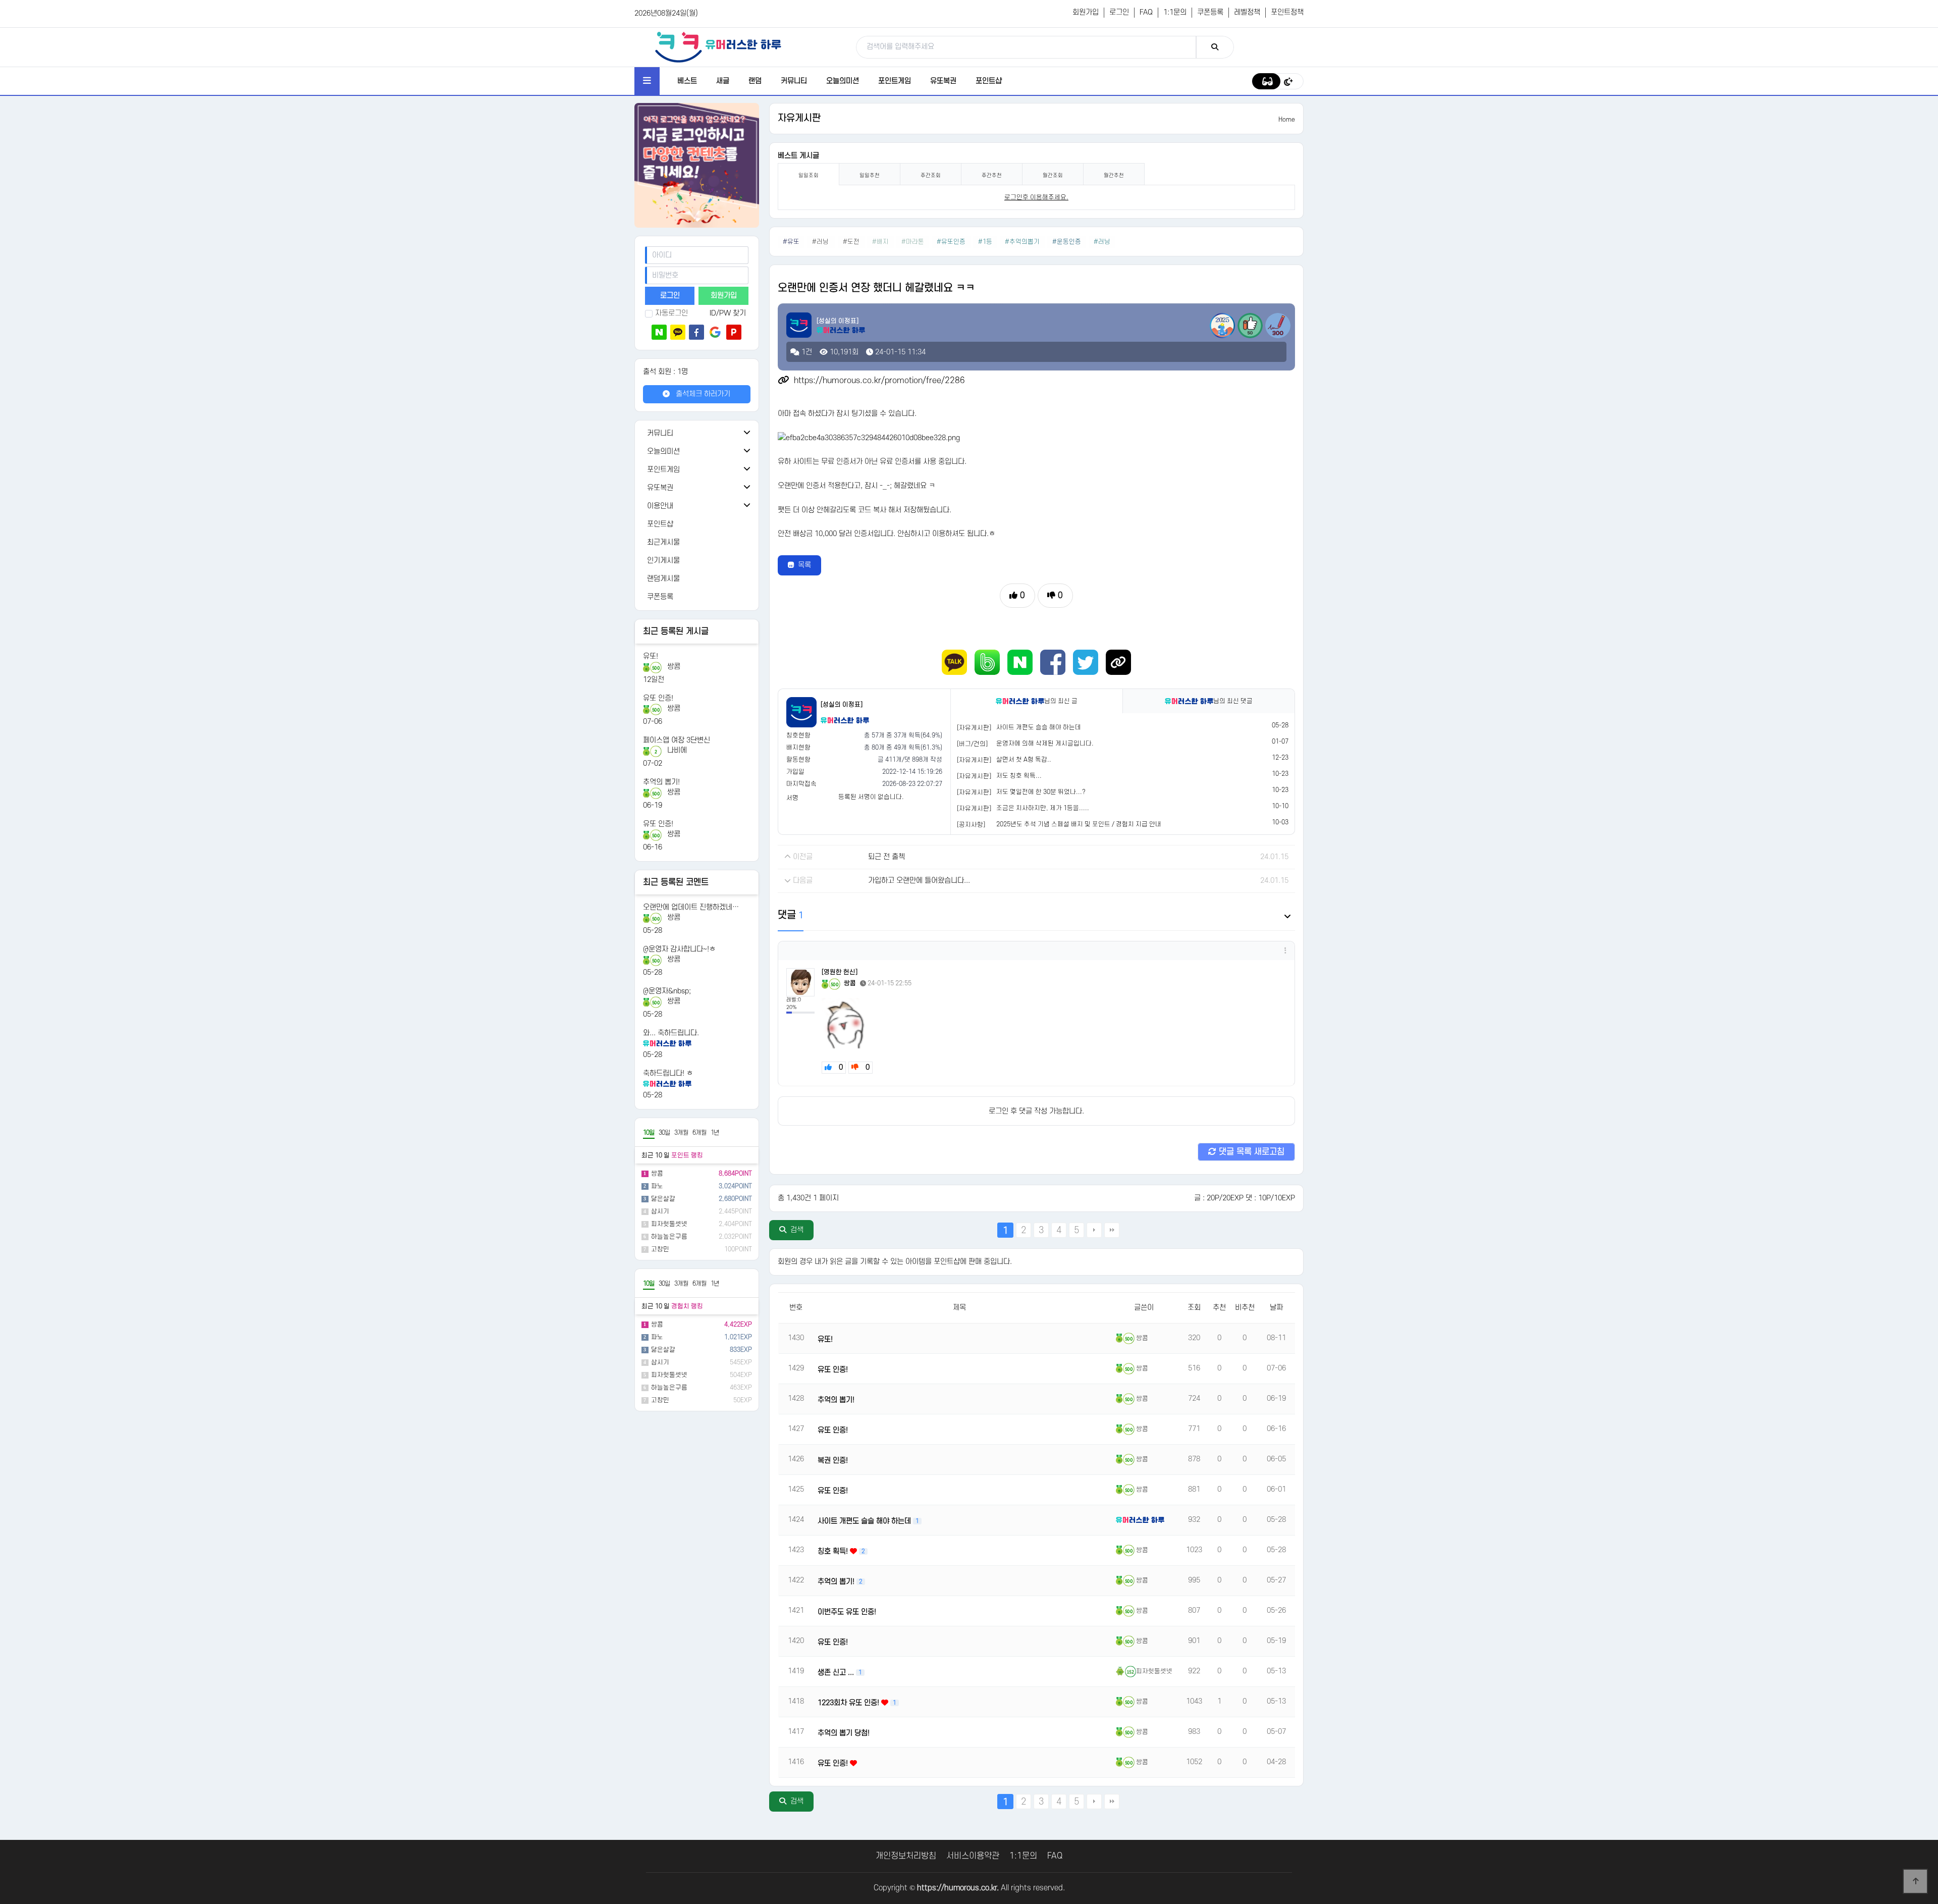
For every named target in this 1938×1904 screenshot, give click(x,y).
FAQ (1146, 12)
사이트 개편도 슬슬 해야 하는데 (1039, 727)
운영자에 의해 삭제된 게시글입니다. (1045, 744)
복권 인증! (833, 1461)
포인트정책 (1287, 12)
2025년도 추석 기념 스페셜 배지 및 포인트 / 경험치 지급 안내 (1079, 824)
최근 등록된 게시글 (676, 631)
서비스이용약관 (973, 1856)
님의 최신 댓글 (1233, 701)
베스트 (687, 81)
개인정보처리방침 (906, 1856)
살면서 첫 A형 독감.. (1024, 760)
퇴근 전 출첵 (886, 857)
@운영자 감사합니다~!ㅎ (679, 949)
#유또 (791, 242)
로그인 (1119, 12)
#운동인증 (1067, 242)
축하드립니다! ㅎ (668, 1073)
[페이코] (734, 332)
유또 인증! (658, 698)
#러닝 (821, 242)
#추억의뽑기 (1022, 242)
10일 (649, 1133)
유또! (651, 656)
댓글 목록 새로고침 (1250, 1152)
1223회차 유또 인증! (849, 1703)
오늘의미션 (843, 81)
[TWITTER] (1086, 662)
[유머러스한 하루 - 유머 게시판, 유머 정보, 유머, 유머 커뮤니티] (718, 47)
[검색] (1215, 47)
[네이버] (659, 332)
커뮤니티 (794, 81)
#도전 (851, 242)
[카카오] (678, 332)
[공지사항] (971, 825)
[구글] (715, 332)
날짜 (1276, 1308)
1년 (715, 1133)
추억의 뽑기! (661, 782)
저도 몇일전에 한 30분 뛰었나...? (1041, 792)
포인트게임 (895, 81)
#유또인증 (951, 242)
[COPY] (1118, 662)
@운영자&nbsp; (667, 991)
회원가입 (1086, 12)
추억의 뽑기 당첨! (844, 1733)
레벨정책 (1247, 12)
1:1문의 (1175, 12)
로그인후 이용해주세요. (1036, 197)
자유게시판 (799, 118)
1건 (806, 352)
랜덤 (755, 81)
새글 (723, 81)
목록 (804, 565)
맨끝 (1112, 1230)
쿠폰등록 (1210, 12)
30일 (664, 1133)
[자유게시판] (974, 728)
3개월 (681, 1133)
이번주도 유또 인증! (847, 1612)
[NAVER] (1020, 662)
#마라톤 (913, 242)
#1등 (985, 242)
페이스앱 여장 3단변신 (677, 740)
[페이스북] (696, 332)
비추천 (1245, 1308)
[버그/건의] (972, 744)
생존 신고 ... (837, 1673)
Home (1287, 120)
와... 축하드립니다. (671, 1033)
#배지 (880, 242)
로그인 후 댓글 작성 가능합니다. (1036, 1111)
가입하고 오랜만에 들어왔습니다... (919, 881)
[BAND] (987, 662)
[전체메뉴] (647, 81)
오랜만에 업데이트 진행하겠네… (691, 907)
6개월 (699, 1133)
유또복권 (943, 81)
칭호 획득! (834, 1551)
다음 (1094, 1230)
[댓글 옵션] (1285, 951)
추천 (1219, 1308)
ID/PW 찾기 (728, 313)
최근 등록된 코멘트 (676, 882)
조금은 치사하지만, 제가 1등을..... (1043, 808)
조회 (1194, 1308)
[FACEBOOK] (1053, 662)
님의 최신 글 (1061, 701)
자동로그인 (671, 313)
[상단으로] (1915, 1881)
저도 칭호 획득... (1019, 776)
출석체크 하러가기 (702, 394)
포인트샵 (989, 81)
